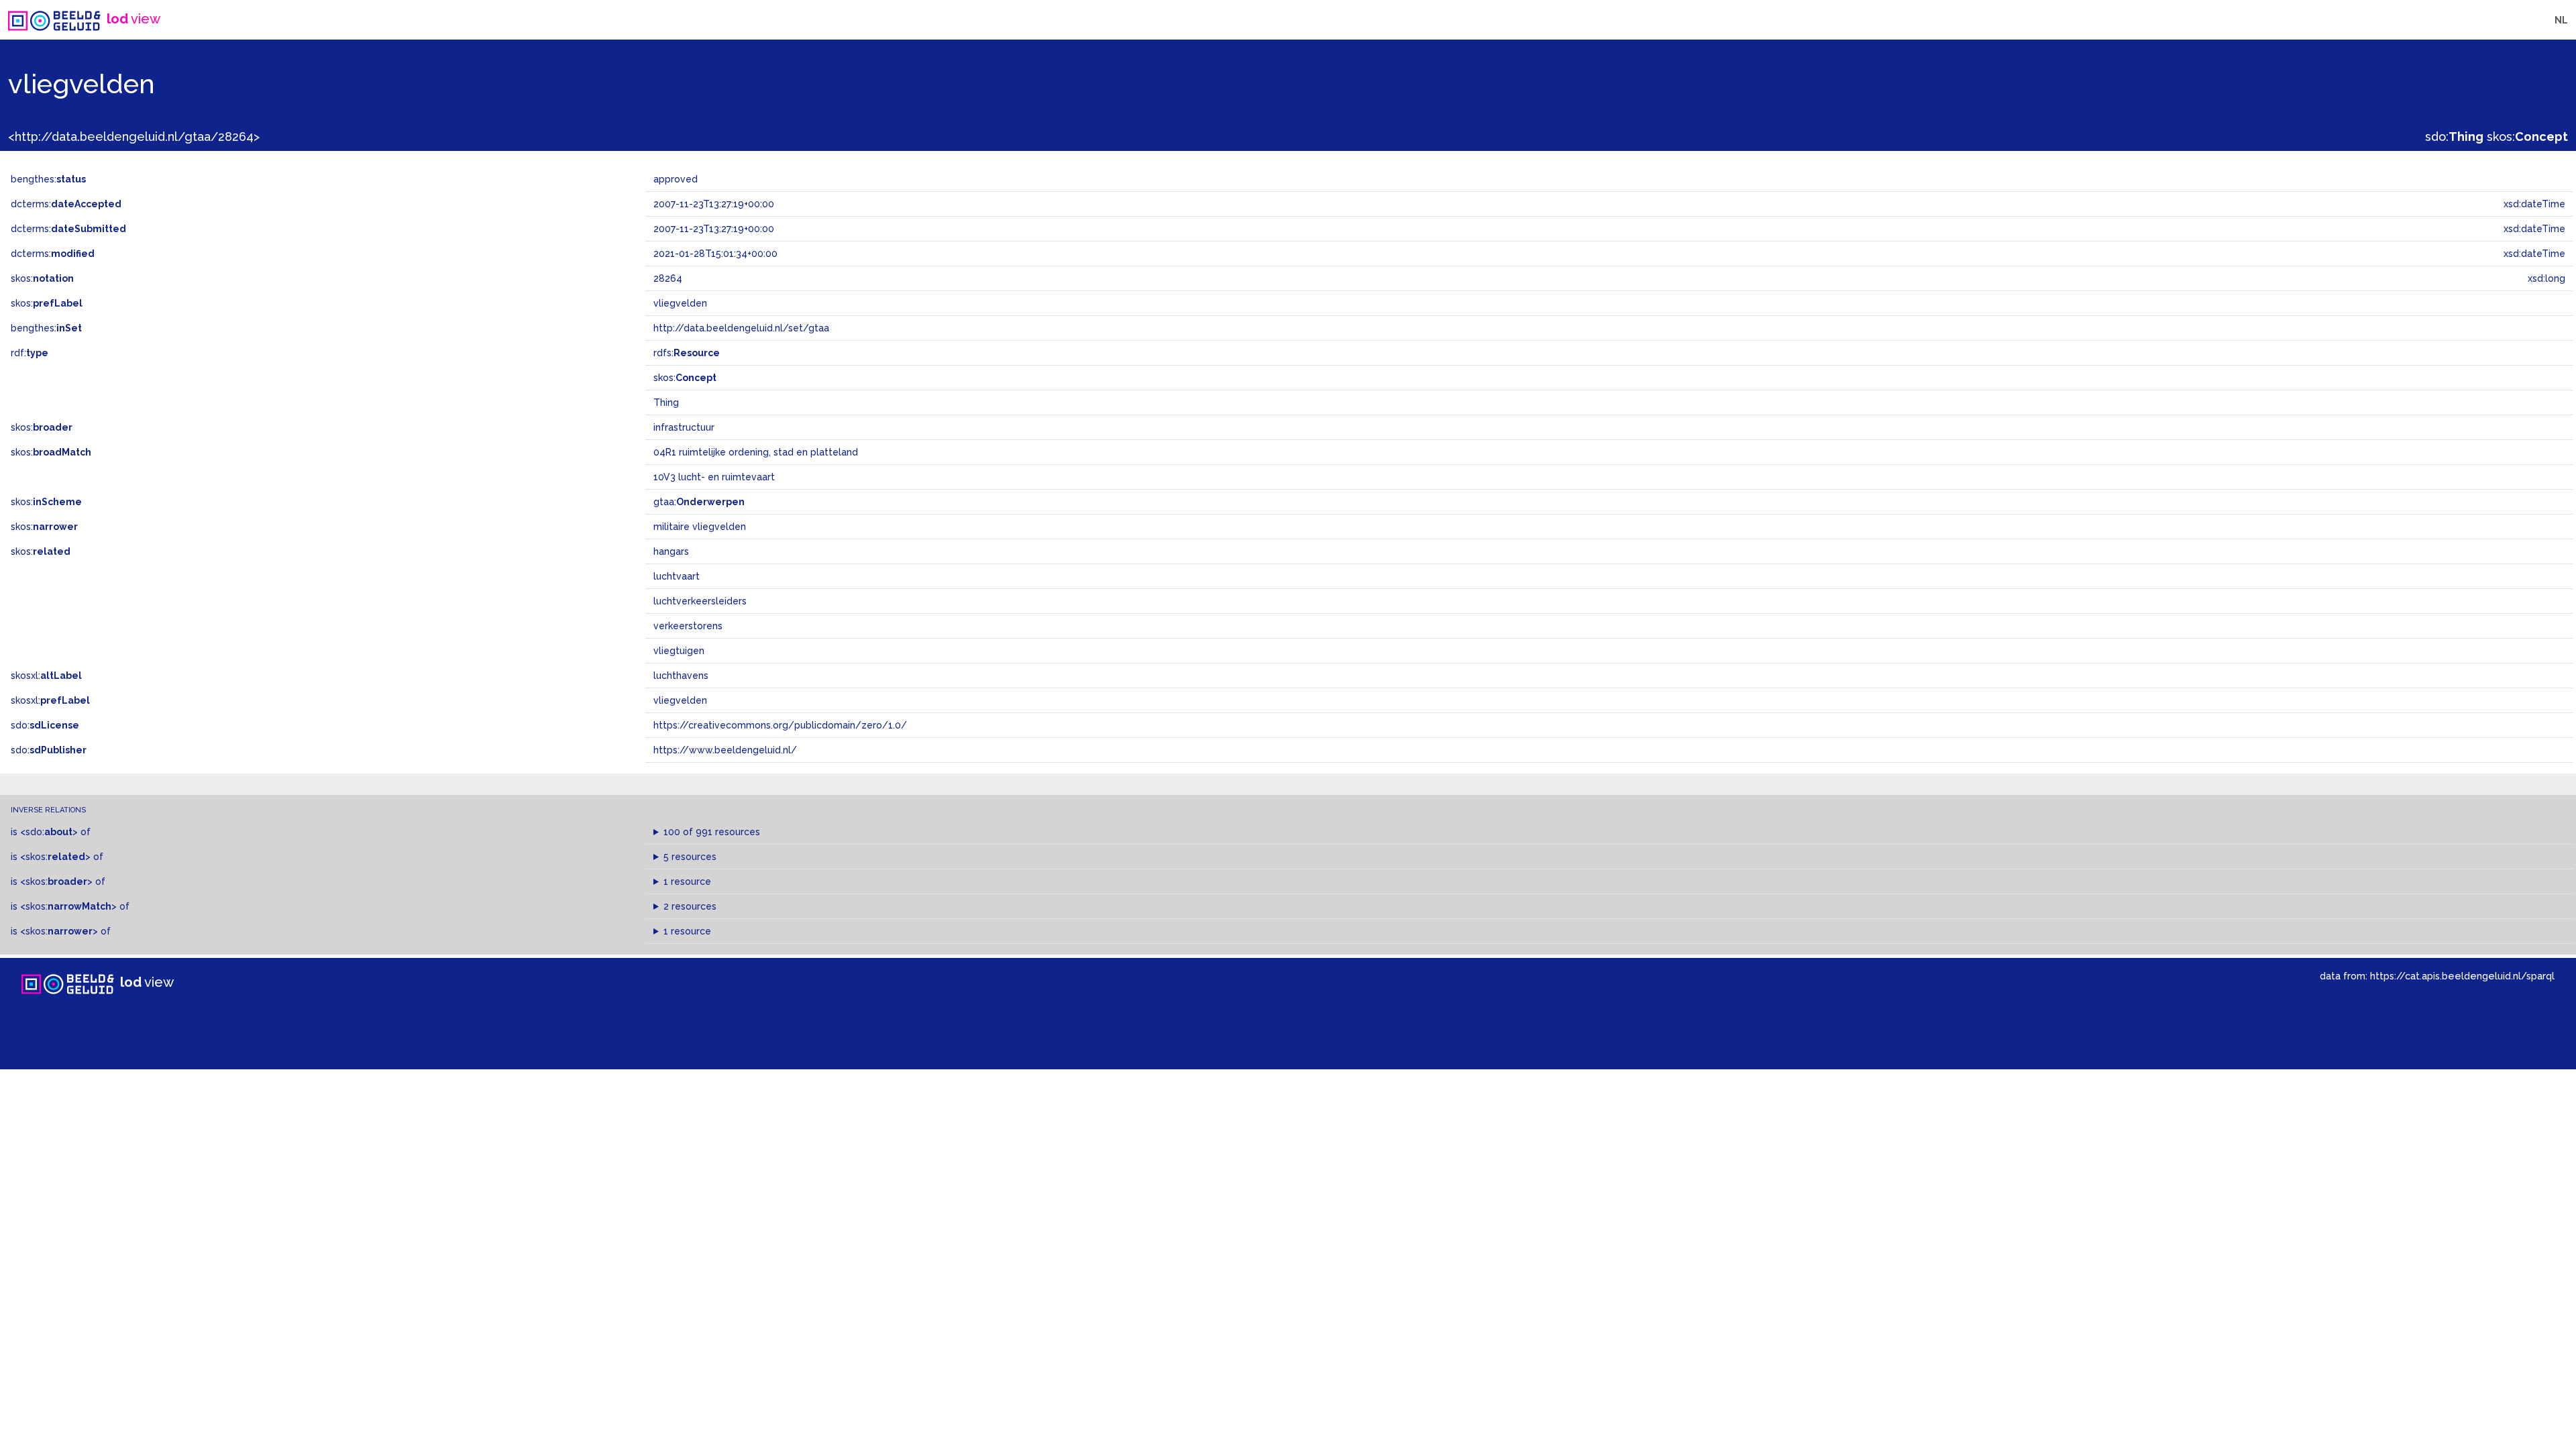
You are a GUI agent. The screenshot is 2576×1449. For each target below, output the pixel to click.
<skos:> (55, 857)
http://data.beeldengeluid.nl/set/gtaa (741, 328)
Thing (666, 402)
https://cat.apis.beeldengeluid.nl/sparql (2462, 976)
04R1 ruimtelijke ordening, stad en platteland (756, 452)
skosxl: (46, 676)
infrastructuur (684, 427)
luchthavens (681, 676)
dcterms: (66, 204)
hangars (671, 551)
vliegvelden (680, 700)
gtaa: (699, 502)
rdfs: (687, 353)
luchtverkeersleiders (700, 601)
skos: (2527, 137)
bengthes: (48, 179)
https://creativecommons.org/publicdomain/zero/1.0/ (780, 725)
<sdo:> (49, 832)
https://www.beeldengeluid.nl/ (725, 750)
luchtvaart (677, 576)
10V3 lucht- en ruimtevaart (714, 477)
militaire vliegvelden (700, 527)
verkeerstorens (688, 626)
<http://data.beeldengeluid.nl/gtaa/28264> (134, 137)
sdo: (2454, 137)
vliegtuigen (679, 651)
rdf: (30, 353)
